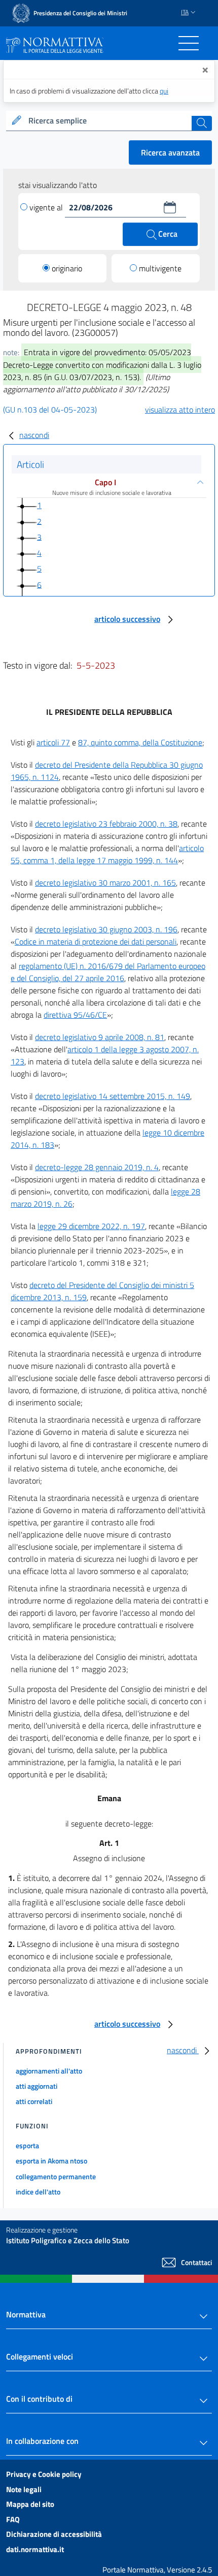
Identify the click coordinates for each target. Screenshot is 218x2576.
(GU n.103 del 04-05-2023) (50, 410)
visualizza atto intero (180, 410)
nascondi (34, 435)
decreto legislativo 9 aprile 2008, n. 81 (100, 1037)
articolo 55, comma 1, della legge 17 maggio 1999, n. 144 (107, 854)
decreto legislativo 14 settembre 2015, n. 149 (113, 1096)
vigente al (47, 207)
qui (164, 91)
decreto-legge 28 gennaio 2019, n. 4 (97, 1167)
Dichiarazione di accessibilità (54, 2534)
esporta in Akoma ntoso (51, 2161)
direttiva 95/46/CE (75, 1015)
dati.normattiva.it (35, 2549)
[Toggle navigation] (189, 43)
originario (67, 268)
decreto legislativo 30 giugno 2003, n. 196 (106, 929)
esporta (27, 2145)
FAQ (13, 2519)
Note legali (24, 2489)
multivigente (160, 268)
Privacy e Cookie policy (44, 2474)
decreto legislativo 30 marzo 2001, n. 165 (105, 883)
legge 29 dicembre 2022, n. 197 (91, 1226)
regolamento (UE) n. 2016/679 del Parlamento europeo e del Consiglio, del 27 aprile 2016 (108, 972)
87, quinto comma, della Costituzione (140, 742)
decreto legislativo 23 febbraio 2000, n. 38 (106, 824)
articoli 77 (53, 742)
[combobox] (109, 121)
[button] (170, 207)
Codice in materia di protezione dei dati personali (96, 941)
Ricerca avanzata (170, 152)
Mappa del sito (30, 2504)
